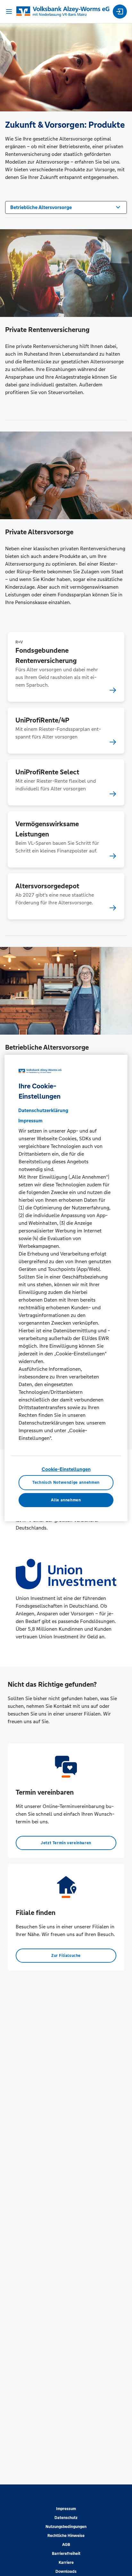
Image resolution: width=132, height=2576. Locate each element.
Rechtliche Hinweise (66, 2536)
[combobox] (66, 207)
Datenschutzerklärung (43, 1110)
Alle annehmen (66, 1500)
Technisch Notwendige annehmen (66, 1482)
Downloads (66, 2572)
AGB (66, 2545)
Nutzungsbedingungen (66, 2527)
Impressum (66, 2509)
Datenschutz (66, 2518)
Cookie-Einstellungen (66, 1469)
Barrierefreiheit (66, 2554)
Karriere (66, 2563)
